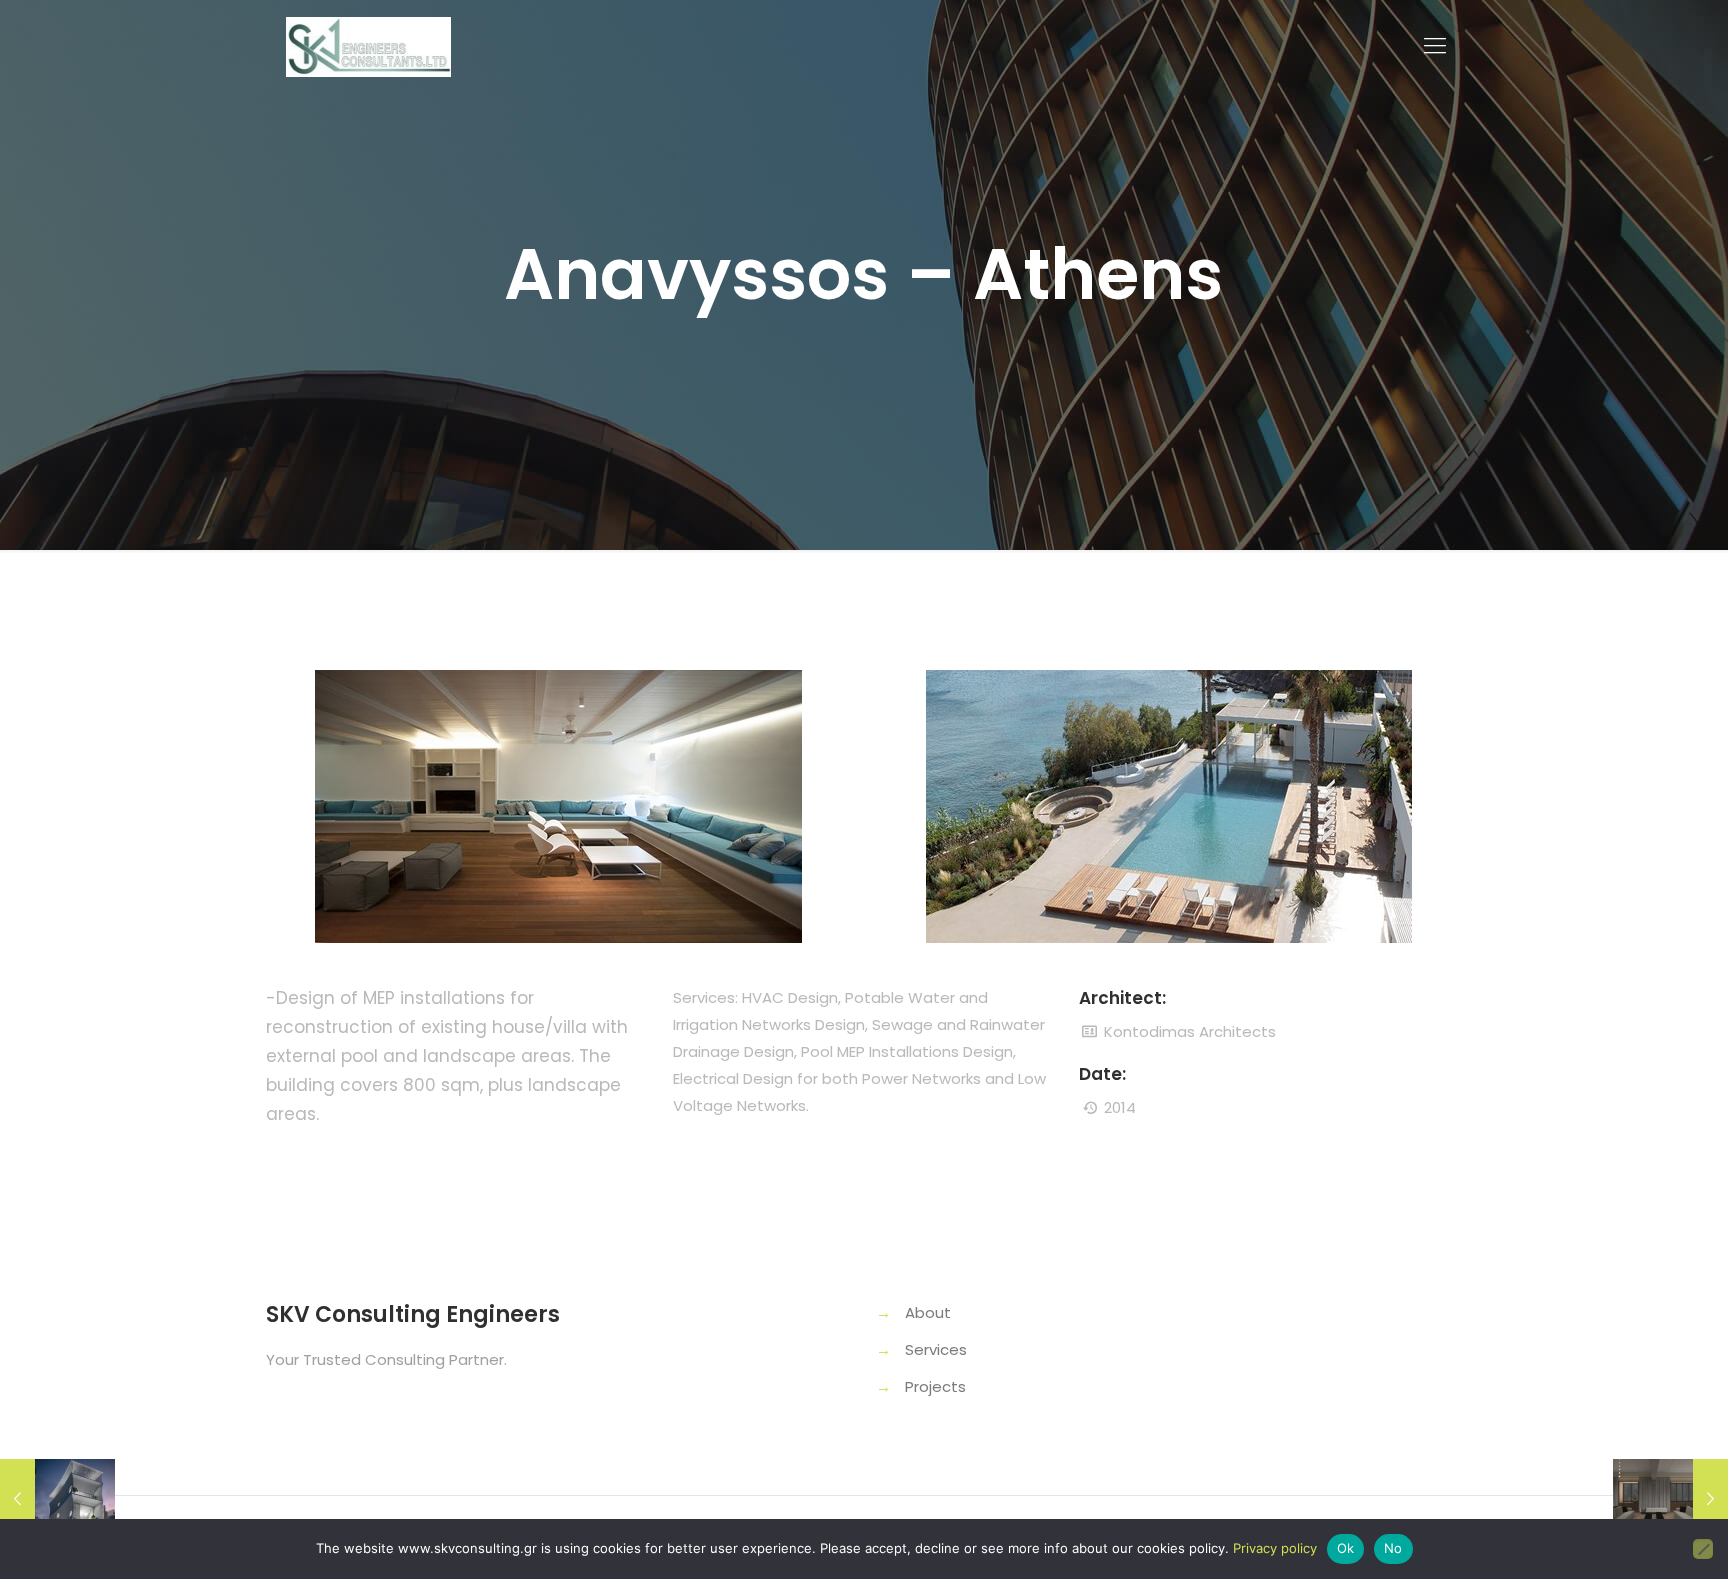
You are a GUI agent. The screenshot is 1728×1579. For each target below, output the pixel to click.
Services (936, 1349)
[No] (1703, 1549)
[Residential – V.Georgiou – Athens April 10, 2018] (1670, 1499)
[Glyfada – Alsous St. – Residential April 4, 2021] (57, 1499)
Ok (1346, 1548)
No (1393, 1548)
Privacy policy (1275, 1548)
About (928, 1312)
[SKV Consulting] (368, 46)
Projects (935, 1386)
